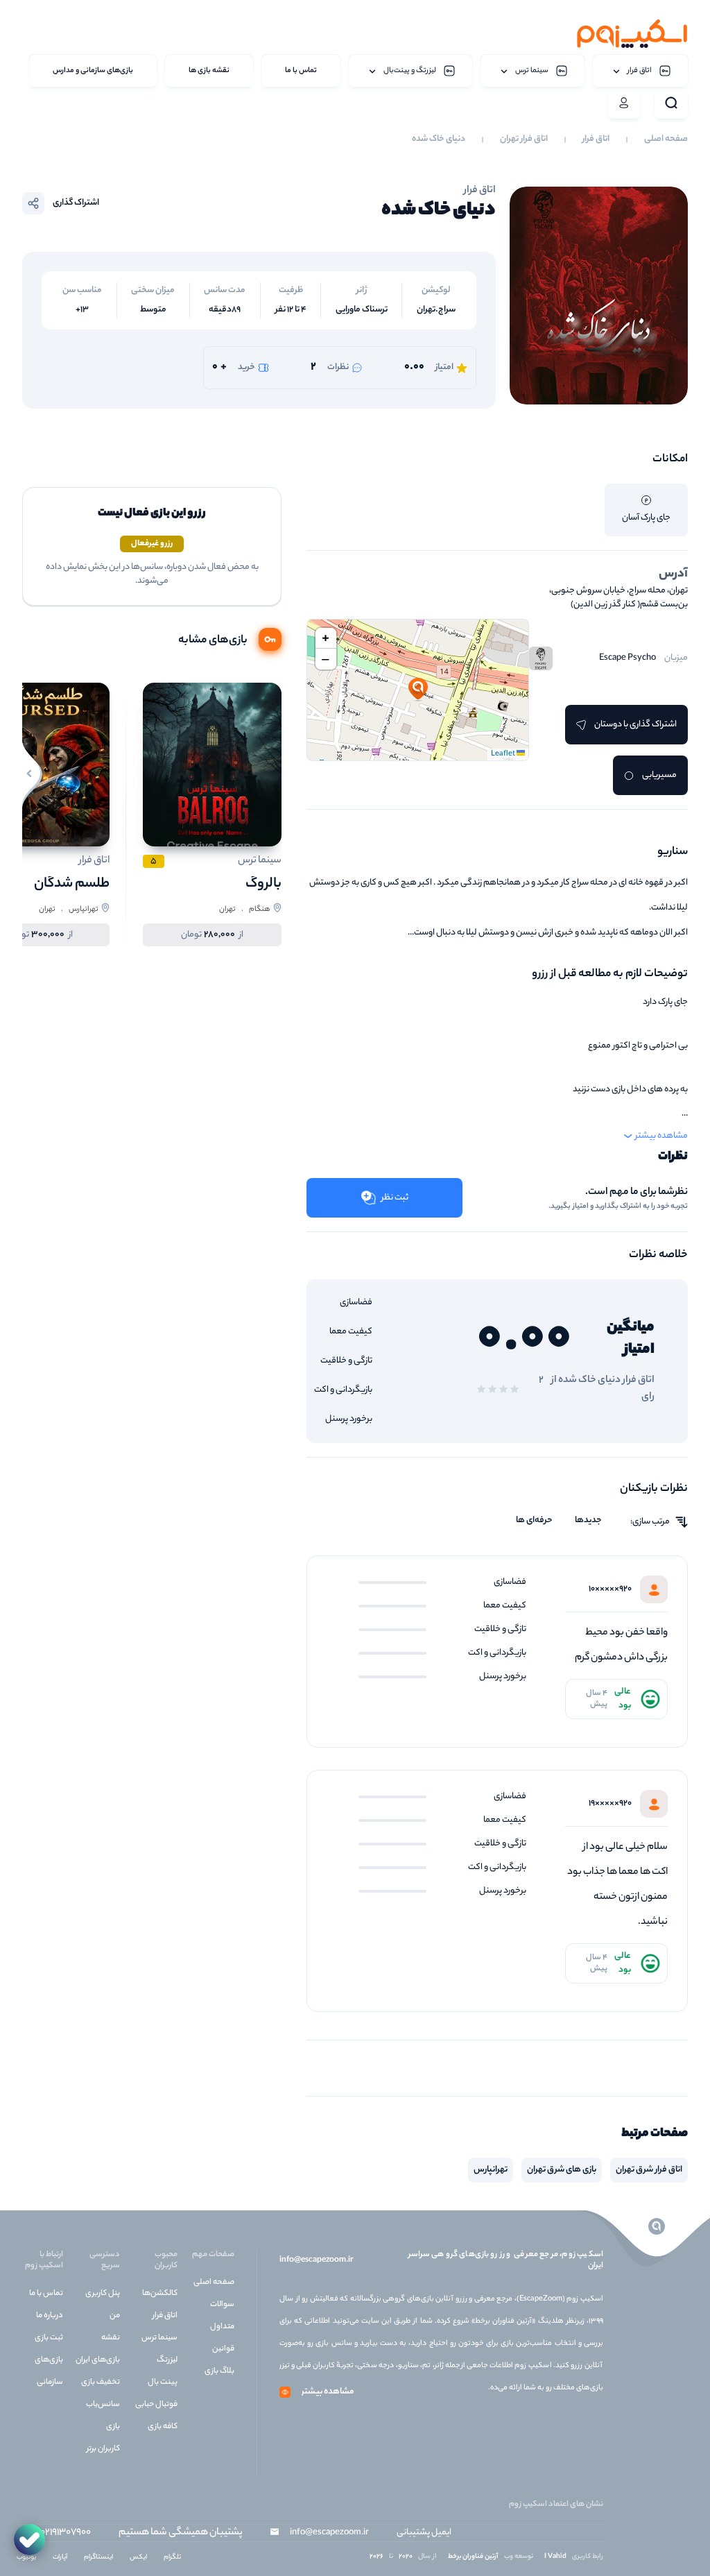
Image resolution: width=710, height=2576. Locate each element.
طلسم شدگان (72, 884)
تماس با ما (46, 2294)
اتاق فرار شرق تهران (649, 2170)
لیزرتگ (167, 2360)
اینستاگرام (98, 2558)
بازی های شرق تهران (562, 2170)
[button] (418, 690)
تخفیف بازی (101, 2382)
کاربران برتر (103, 2449)
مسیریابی (659, 775)
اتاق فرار (596, 139)
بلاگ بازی (219, 2371)
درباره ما (50, 2316)
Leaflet (504, 754)
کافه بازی (163, 2427)
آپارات (60, 2558)
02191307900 (66, 2533)
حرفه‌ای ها (534, 1521)
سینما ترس (159, 2338)
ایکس (138, 2558)
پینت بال (163, 2382)
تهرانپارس (491, 2170)
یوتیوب (26, 2558)
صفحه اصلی (666, 139)
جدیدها (588, 1521)
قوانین (223, 2349)
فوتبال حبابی (156, 2405)
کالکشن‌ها (160, 2294)
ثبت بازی (49, 2338)
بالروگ (263, 884)
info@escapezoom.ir (316, 2260)
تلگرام (172, 2558)
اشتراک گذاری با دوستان (635, 725)
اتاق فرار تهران (524, 139)
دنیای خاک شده (439, 139)
